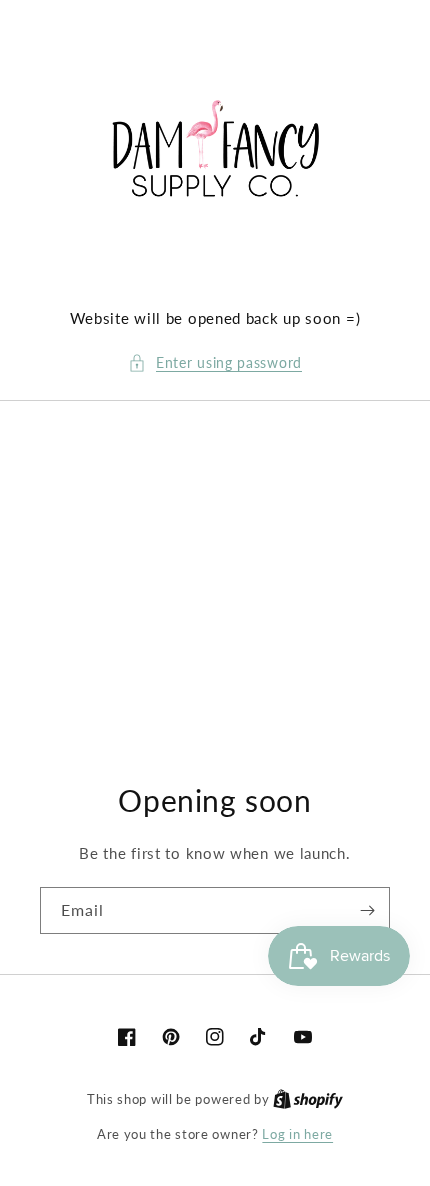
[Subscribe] (367, 910)
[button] (215, 362)
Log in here (297, 1134)
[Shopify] (308, 1099)
